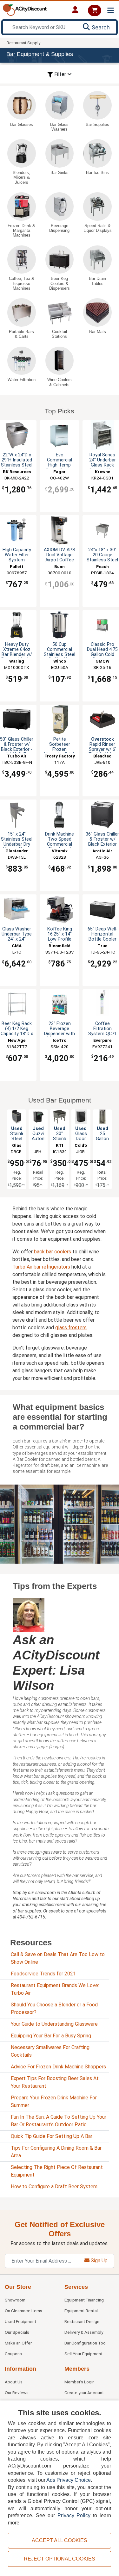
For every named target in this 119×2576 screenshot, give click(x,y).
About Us (14, 2382)
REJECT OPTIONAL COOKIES (60, 2559)
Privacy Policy (74, 2515)
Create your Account (84, 2393)
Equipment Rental (81, 2311)
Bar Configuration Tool (86, 2343)
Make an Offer (18, 2343)
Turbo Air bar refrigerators (41, 1267)
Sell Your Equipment (83, 2354)
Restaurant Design (82, 2321)
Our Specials (17, 2332)
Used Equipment (20, 2321)
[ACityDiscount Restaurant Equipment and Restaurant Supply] (25, 9)
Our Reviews (17, 2393)
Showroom (15, 2300)
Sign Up (99, 2261)
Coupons (13, 2354)
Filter (60, 74)
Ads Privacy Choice (69, 2480)
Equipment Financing (84, 2300)
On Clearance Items (23, 2311)
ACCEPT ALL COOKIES (60, 2540)
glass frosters (71, 1328)
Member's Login (79, 2382)
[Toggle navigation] (111, 11)
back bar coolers (53, 1252)
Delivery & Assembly (84, 2332)
